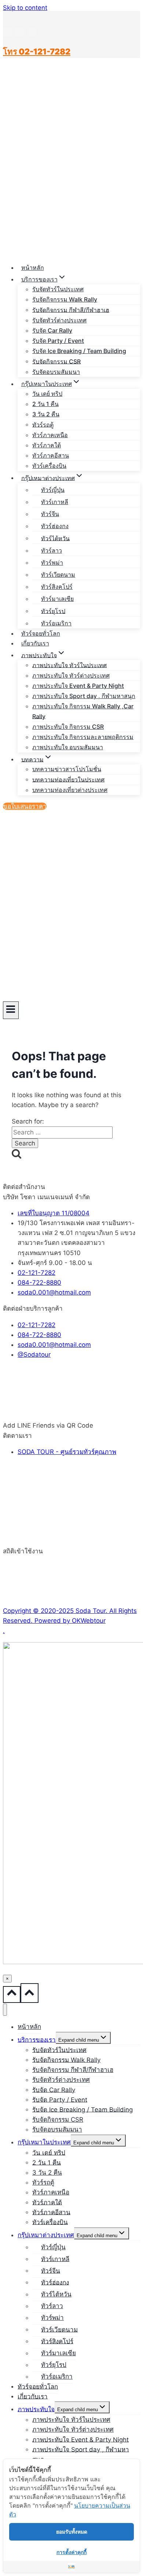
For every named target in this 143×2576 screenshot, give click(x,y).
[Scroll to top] (12, 1994)
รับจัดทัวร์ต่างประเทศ (59, 320)
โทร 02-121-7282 (37, 52)
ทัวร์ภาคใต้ (47, 445)
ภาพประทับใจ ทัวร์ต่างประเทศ (71, 675)
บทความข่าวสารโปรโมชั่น (67, 769)
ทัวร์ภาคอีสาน (51, 455)
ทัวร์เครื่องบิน (49, 466)
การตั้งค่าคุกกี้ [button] (71, 2552)
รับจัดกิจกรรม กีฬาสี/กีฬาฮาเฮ (71, 310)
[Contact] (32, 32)
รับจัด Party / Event (58, 341)
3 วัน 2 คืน (46, 414)
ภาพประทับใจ (36, 2409)
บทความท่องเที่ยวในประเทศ (68, 779)
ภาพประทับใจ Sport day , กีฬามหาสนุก (84, 696)
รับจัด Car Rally (52, 330)
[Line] (20, 32)
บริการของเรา (37, 2039)
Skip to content (25, 8)
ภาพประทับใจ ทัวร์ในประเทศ (69, 665)
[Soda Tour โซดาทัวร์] (21, 251)
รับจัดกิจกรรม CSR (56, 361)
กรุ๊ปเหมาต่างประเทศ (46, 2235)
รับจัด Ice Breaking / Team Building (79, 351)
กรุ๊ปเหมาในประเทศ (44, 2142)
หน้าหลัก (33, 268)
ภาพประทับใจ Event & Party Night (78, 686)
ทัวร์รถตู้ (43, 424)
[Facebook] (8, 32)
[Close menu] (5, 2010)
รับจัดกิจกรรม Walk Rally (65, 299)
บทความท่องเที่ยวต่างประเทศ (70, 790)
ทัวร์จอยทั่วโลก (41, 633)
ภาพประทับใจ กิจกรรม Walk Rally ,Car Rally (83, 711)
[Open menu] (11, 1010)
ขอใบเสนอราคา (25, 806)
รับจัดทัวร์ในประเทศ (58, 289)
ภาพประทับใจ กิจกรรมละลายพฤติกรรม (83, 737)
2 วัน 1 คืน (45, 404)
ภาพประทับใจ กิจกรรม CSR (68, 727)
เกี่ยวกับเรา (35, 643)
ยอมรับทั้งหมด (72, 2532)
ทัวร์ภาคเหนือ (50, 435)
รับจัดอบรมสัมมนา (56, 372)
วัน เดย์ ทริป (47, 394)
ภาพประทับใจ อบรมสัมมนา (68, 747)
